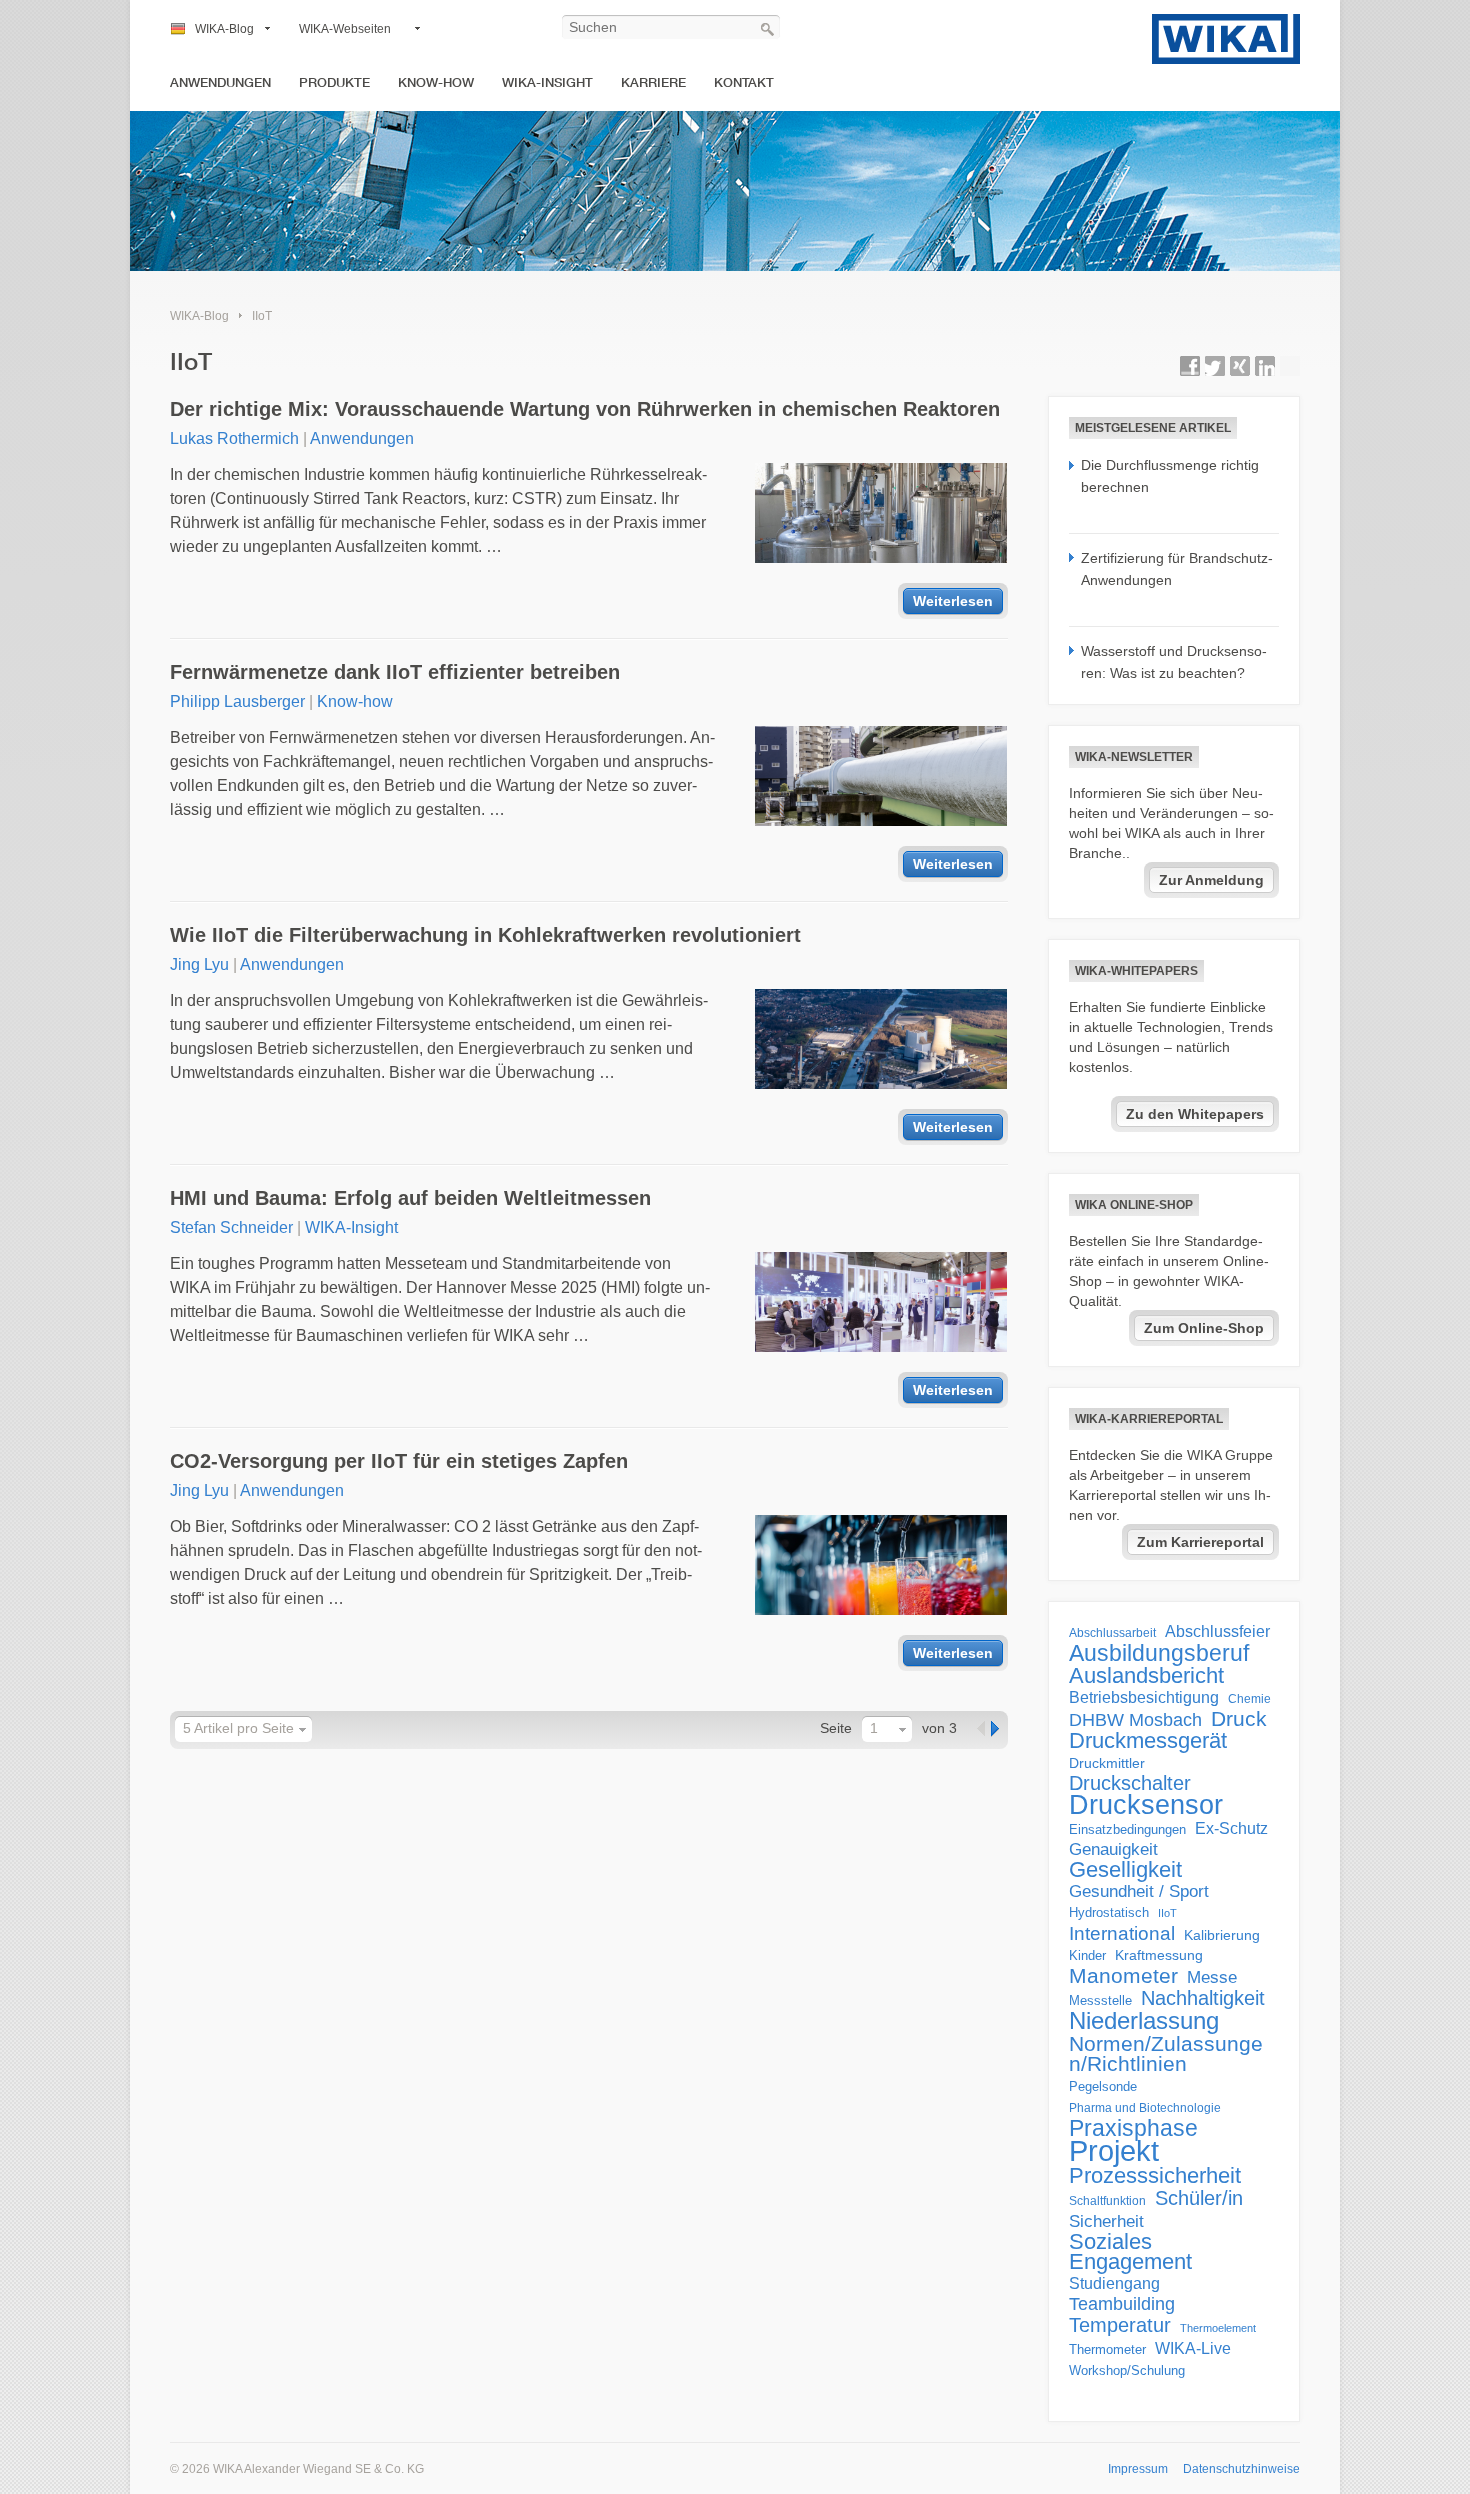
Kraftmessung (1159, 1955)
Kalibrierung (1222, 1935)
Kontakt (744, 82)
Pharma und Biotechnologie (1145, 2108)
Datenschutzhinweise (1241, 2469)
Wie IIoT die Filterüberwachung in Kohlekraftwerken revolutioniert (485, 935)
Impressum (1138, 2469)
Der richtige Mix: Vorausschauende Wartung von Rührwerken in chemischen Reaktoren (585, 409)
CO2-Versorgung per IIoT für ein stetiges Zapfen (399, 1461)
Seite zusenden (1290, 366)
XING (1240, 366)
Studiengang (1114, 2283)
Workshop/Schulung (1127, 2370)
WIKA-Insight (547, 82)
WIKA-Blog (224, 29)
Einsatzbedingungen (1127, 1829)
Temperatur (1120, 2325)
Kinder (1087, 1955)
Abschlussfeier (1217, 1631)
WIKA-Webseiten (345, 29)
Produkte (334, 82)
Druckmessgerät (1148, 1741)
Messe (1212, 1977)
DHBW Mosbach (1135, 1720)
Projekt (1114, 2151)
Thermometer (1107, 2349)
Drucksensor (1146, 1805)
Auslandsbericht (1146, 1676)
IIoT (262, 316)
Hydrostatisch (1109, 1912)
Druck (1239, 1719)
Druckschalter (1130, 1783)
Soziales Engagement (1130, 2252)
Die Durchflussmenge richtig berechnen (1170, 476)
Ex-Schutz (1231, 1828)
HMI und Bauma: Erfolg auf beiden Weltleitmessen (410, 1198)
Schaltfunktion (1107, 2200)
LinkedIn (1265, 366)
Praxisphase (1133, 2128)
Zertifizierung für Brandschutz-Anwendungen (1177, 569)
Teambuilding (1122, 2304)
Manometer (1123, 1976)
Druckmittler (1107, 1763)
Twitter (1215, 366)
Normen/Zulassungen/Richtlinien (1166, 2054)
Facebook (1190, 366)
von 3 (939, 1728)
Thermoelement (1218, 2328)
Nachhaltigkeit (1203, 1998)
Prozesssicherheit (1155, 2176)
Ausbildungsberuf (1159, 1653)
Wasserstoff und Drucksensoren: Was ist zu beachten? (1174, 662)
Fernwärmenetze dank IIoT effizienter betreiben (395, 672)
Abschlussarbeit (1112, 1632)
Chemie (1249, 1699)
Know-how (436, 82)
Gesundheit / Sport (1139, 1891)
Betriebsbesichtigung (1144, 1697)
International (1122, 1933)
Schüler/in (1199, 2198)
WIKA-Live (1193, 2348)
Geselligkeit (1125, 1870)
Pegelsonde (1103, 2086)
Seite (836, 1728)
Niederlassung (1144, 2021)
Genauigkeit (1113, 1849)
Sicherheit (1106, 2221)
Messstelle (1100, 2000)
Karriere (653, 82)
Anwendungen (220, 82)
